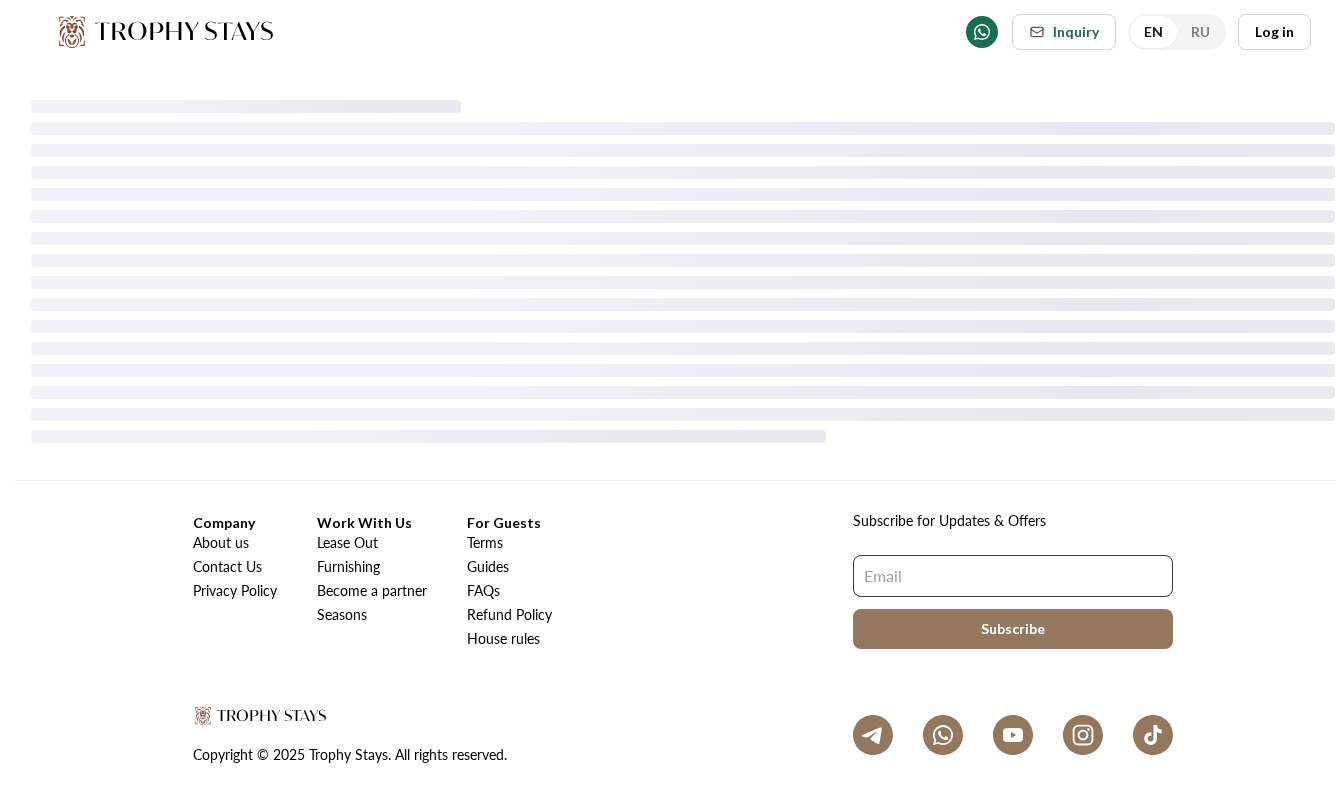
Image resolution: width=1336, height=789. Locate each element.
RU (1200, 31)
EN (1153, 31)
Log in (1274, 31)
